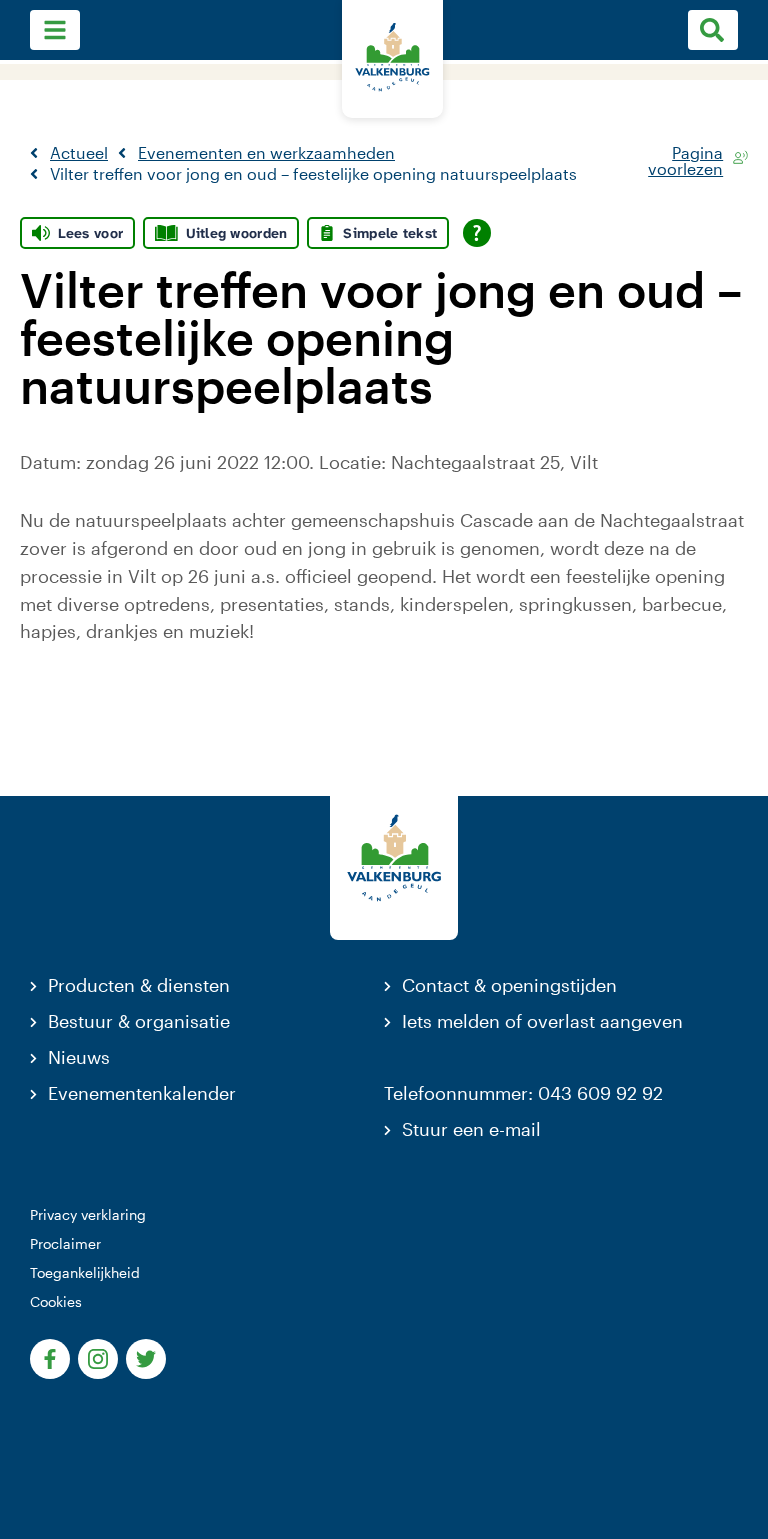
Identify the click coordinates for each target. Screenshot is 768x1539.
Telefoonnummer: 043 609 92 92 (523, 1093)
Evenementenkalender (142, 1093)
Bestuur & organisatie (139, 1021)
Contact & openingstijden (509, 985)
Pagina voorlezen (685, 157)
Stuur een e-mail (471, 1129)
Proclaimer (65, 1243)
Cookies (56, 1301)
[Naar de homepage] (392, 59)
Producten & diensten (139, 985)
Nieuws (79, 1057)
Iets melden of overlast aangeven (542, 1021)
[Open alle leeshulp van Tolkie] (477, 233)
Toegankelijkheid (85, 1272)
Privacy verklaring (88, 1214)
